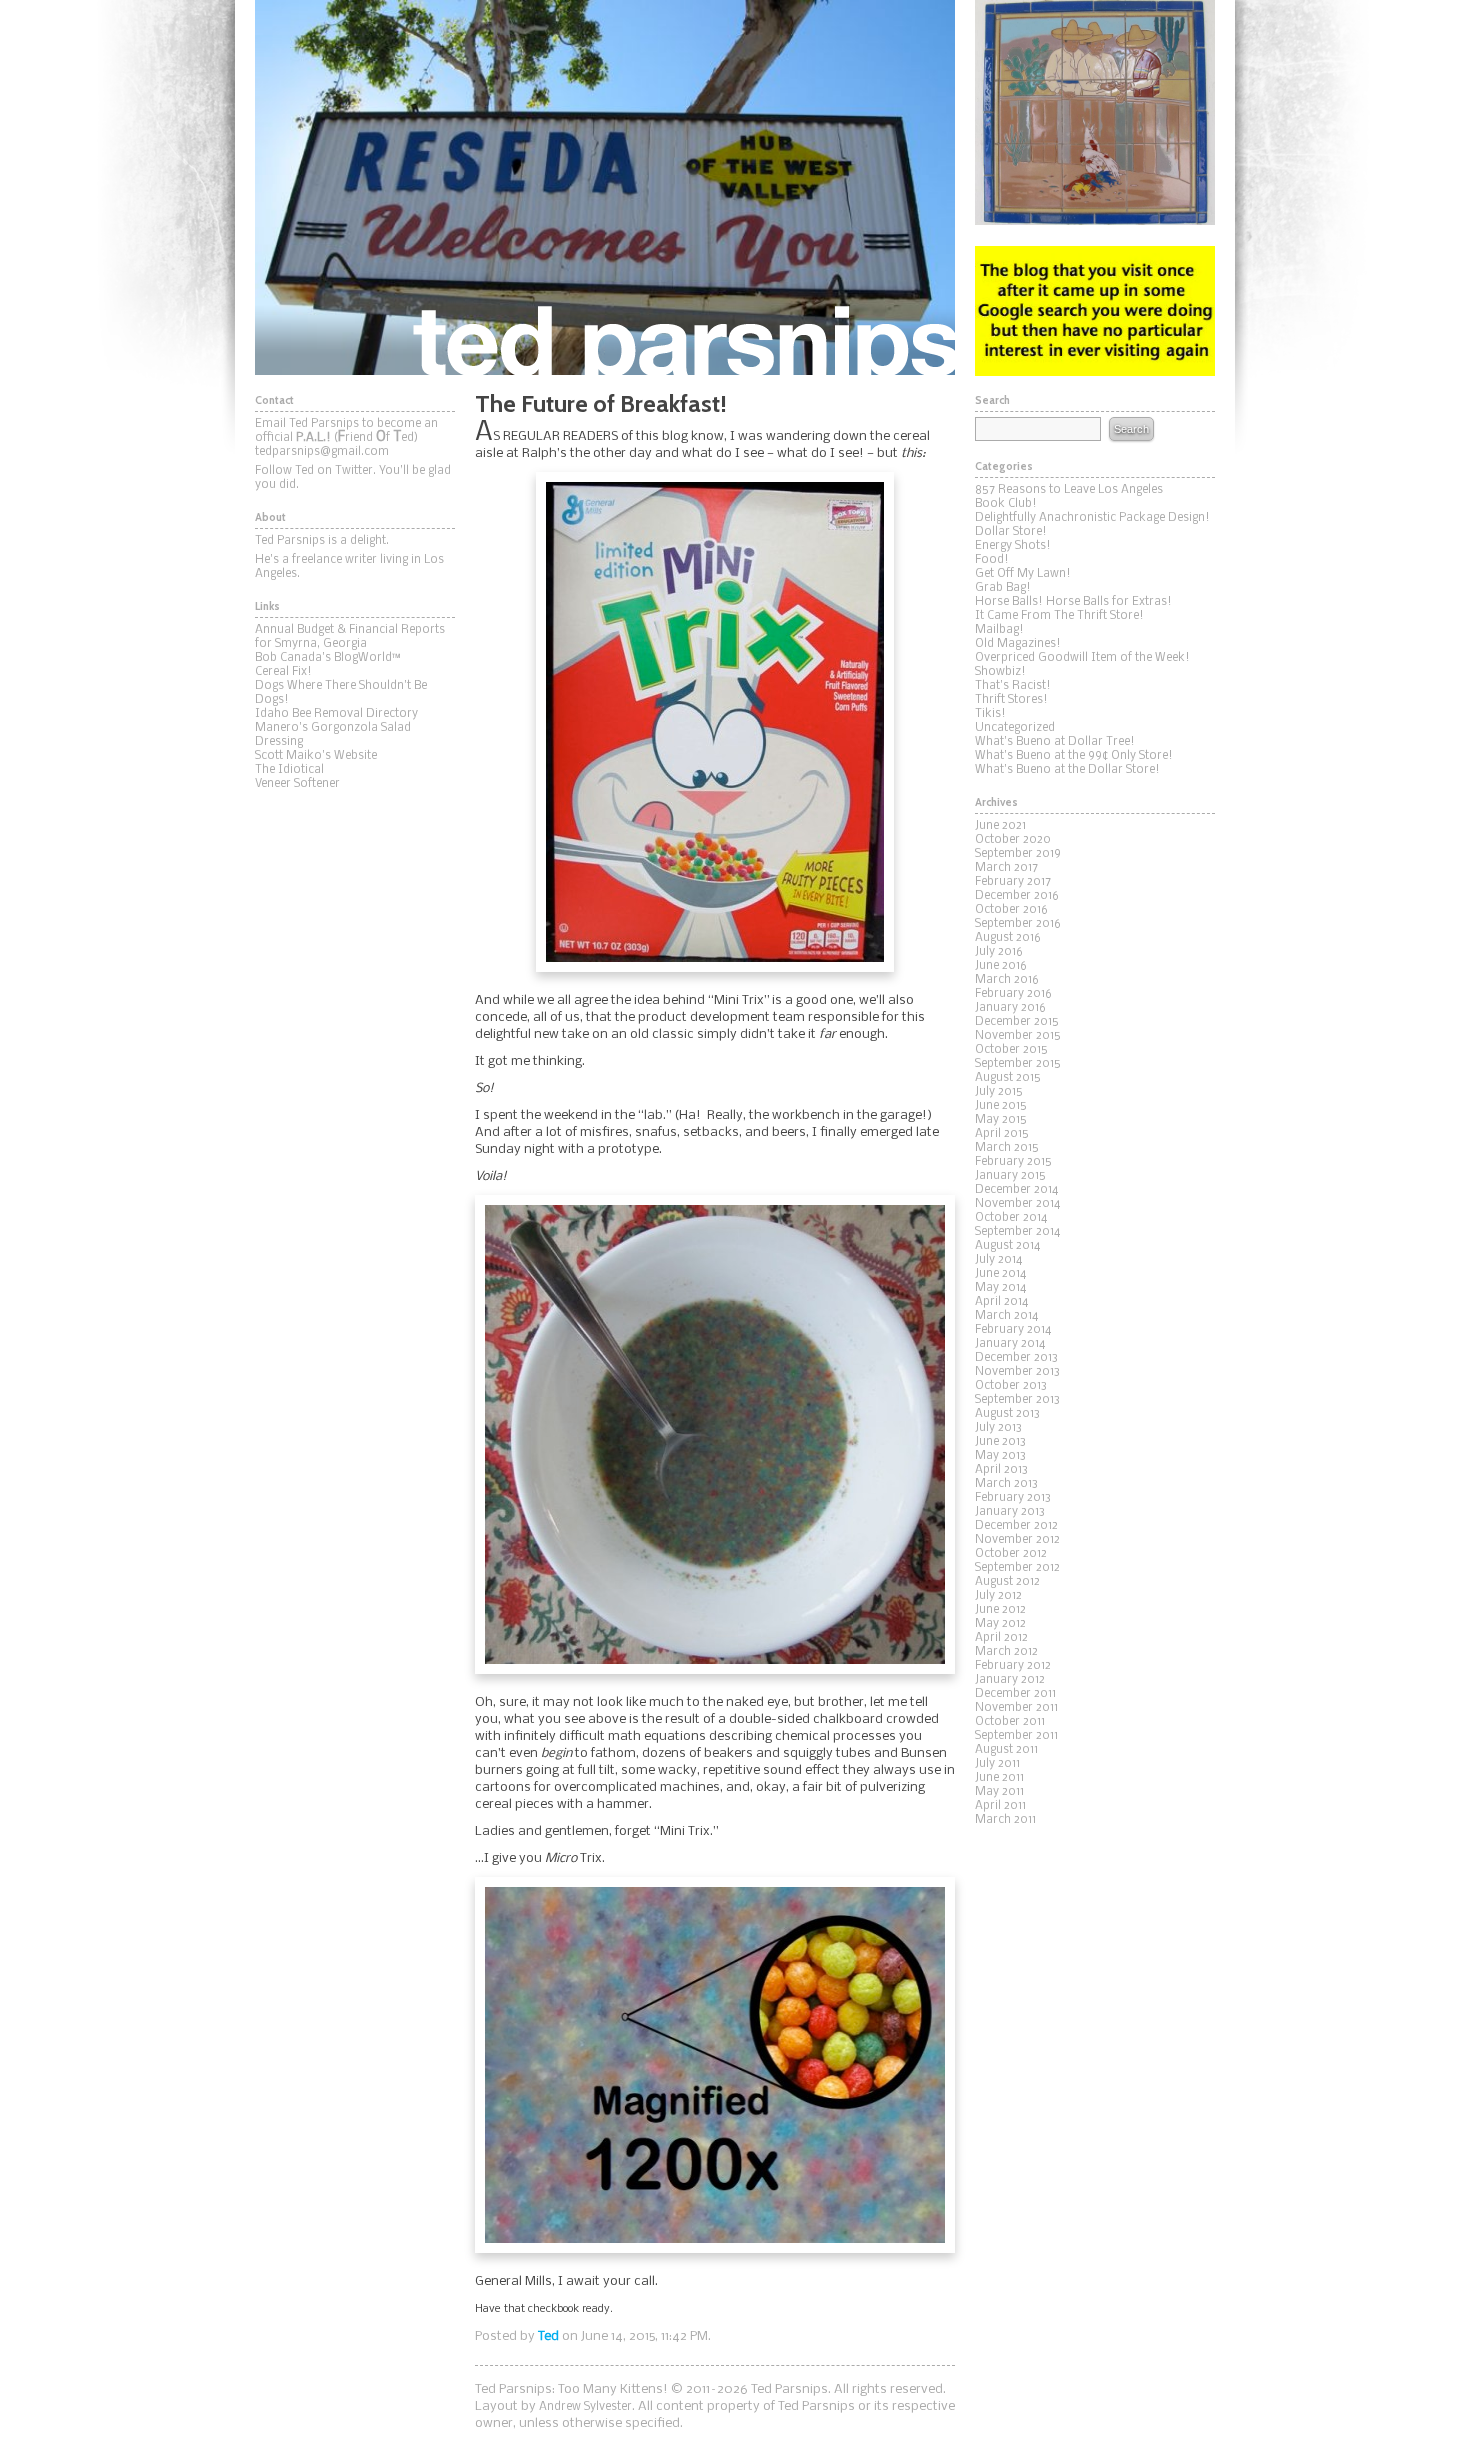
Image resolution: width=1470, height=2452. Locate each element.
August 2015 (1008, 1078)
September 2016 (1018, 924)
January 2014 (1010, 1344)
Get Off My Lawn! (1023, 574)
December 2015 (1017, 1022)
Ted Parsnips (605, 187)
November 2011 (1016, 1708)
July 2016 (999, 952)
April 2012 (1001, 1638)
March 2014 (1006, 1316)
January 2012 (1010, 1680)
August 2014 (1007, 1246)
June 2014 (1000, 1274)
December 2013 (1016, 1358)
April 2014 (1001, 1302)
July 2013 (998, 1428)
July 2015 (999, 1092)
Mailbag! (999, 630)
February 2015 (1013, 1162)
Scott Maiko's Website (316, 756)
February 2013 (1013, 1498)
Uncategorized (1015, 728)
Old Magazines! (1018, 644)
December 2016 (1017, 896)
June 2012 (1000, 1610)
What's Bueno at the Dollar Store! (1067, 770)
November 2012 (1017, 1540)
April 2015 (1002, 1134)
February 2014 (1013, 1330)
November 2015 (1018, 1036)
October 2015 (1011, 1050)
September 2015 (1018, 1064)
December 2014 (1016, 1190)
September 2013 (1017, 1400)
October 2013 (1011, 1386)
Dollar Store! (1011, 532)
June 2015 (1001, 1106)
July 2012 (998, 1596)
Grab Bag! (1003, 588)
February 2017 (1013, 882)
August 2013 (1007, 1414)
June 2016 (1001, 966)
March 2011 (1005, 1820)
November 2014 (1017, 1204)
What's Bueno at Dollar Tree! (1055, 742)
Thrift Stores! (1011, 700)
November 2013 (1017, 1372)
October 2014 (1011, 1218)
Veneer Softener (297, 784)
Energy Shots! (1013, 546)
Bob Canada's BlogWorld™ (328, 658)
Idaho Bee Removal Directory (336, 714)
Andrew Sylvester (585, 2407)
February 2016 (1013, 994)
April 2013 (1001, 1470)
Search (1131, 429)
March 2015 (1007, 1148)
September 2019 (1018, 854)
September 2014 (1017, 1232)
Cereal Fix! (283, 672)
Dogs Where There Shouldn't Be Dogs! (341, 693)
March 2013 (1006, 1484)
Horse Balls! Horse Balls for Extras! (1073, 602)
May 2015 (1001, 1120)
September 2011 (1016, 1736)
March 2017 (1006, 868)
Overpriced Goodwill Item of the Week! (1082, 658)
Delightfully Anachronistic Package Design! (1092, 518)
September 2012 (1017, 1568)
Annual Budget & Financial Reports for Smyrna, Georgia (350, 637)
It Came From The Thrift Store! (1059, 616)
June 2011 (999, 1778)
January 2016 (1010, 1008)
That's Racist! (1013, 686)
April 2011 (1000, 1806)
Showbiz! (1000, 672)
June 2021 (1000, 826)
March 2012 (1006, 1652)
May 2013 (1000, 1456)
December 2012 (1016, 1526)
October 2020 (1013, 840)
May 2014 (1000, 1288)
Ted (548, 2336)
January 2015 (1010, 1176)
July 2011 (997, 1764)
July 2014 (998, 1260)
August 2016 (1008, 938)
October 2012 (1011, 1554)
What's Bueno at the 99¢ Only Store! (1074, 756)
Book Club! (1006, 504)
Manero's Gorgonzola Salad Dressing (333, 735)
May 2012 (1000, 1624)
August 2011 (1006, 1750)
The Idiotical (289, 770)
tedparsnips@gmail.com (322, 452)
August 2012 (1007, 1582)
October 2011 (1010, 1722)
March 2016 (1007, 980)
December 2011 (1015, 1694)
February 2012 (1013, 1666)
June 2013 (1000, 1442)
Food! (992, 560)
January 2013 (1010, 1512)
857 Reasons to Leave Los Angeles (1069, 490)
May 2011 (999, 1792)
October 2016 (1011, 910)
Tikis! (990, 714)
